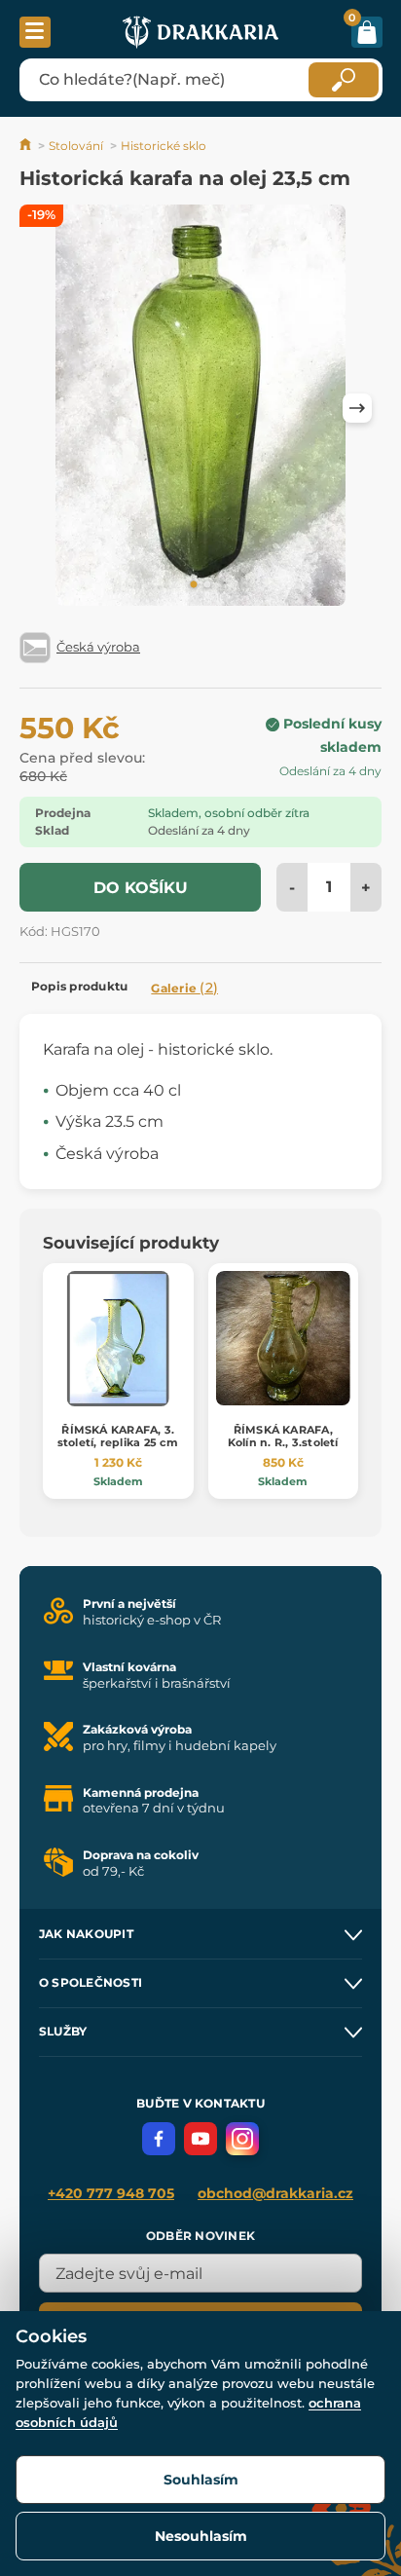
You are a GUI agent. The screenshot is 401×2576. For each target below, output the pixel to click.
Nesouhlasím (201, 2536)
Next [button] (357, 408)
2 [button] (207, 585)
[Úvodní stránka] (27, 146)
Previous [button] (44, 408)
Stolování (76, 146)
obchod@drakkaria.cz (275, 2193)
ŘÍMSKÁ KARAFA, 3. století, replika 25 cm (118, 1436)
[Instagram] (242, 2139)
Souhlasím (201, 2480)
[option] (200, 409)
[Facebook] (159, 2139)
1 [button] (194, 585)
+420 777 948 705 (111, 2193)
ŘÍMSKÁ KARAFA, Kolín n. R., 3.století (283, 1436)
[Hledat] (344, 80)
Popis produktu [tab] (79, 986)
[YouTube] (200, 2139)
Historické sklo (164, 146)
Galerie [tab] (184, 988)
